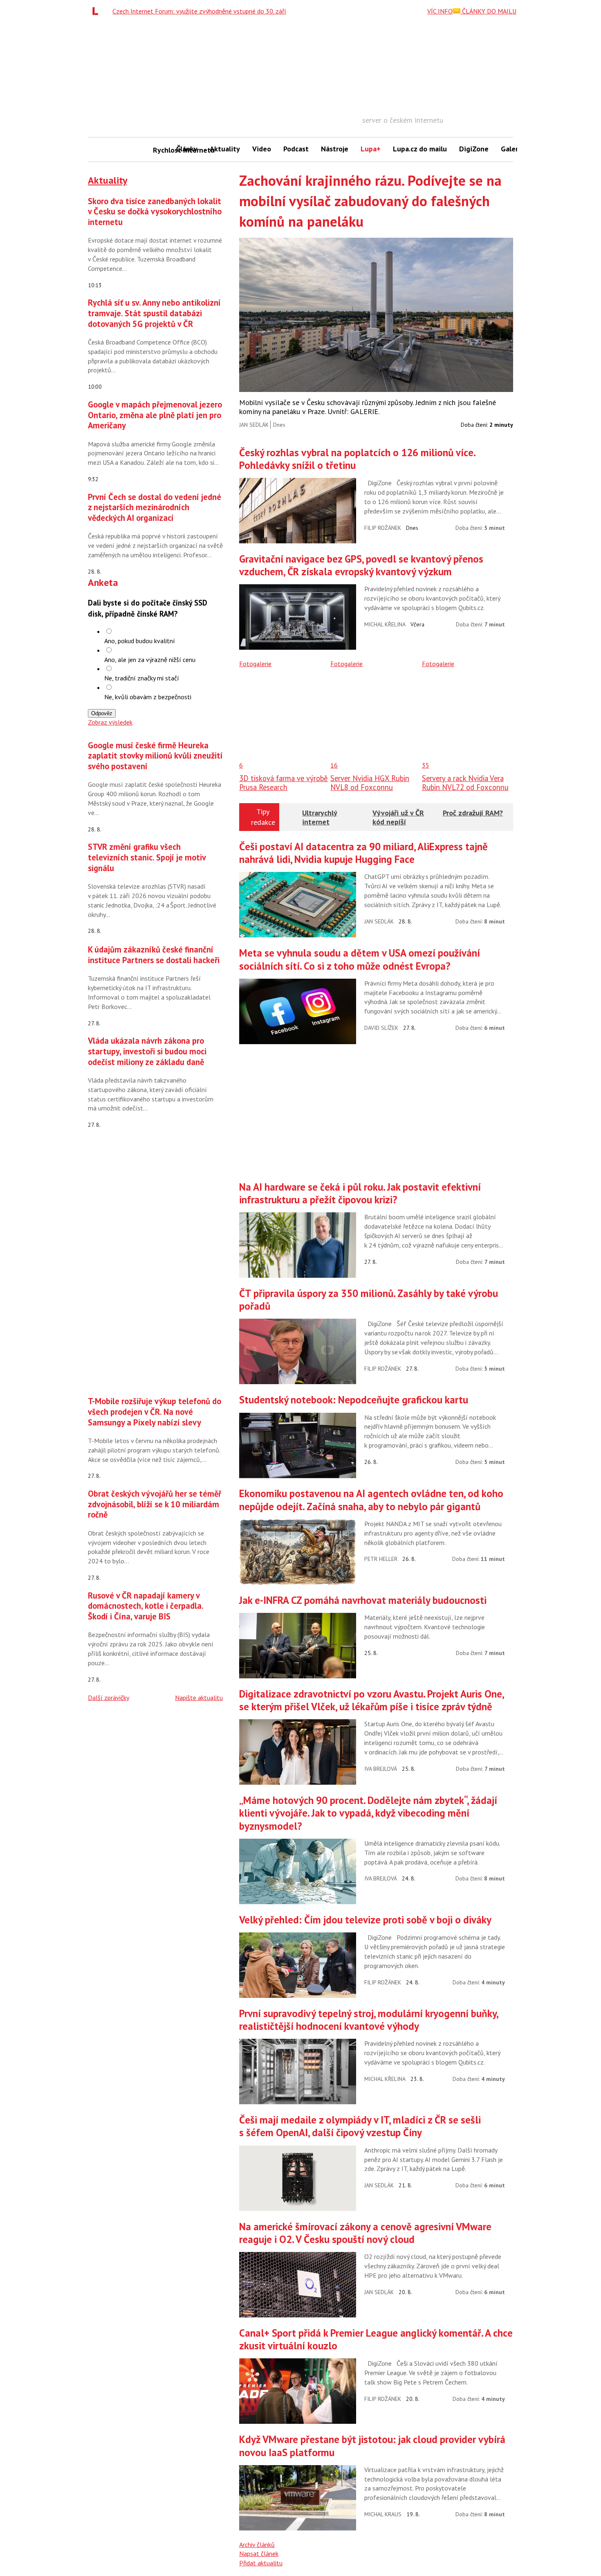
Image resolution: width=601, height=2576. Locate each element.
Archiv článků (257, 2544)
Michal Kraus (383, 2514)
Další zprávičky (109, 1698)
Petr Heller (381, 1559)
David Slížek (381, 1028)
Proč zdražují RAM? (473, 813)
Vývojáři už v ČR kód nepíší (398, 817)
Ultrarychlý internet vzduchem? (320, 822)
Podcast (296, 149)
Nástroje (335, 149)
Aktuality (225, 149)
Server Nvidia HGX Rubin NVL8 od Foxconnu (370, 783)
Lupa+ (371, 149)
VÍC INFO (440, 11)
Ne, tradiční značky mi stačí (142, 678)
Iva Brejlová (381, 1769)
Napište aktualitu (199, 1698)
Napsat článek (259, 2553)
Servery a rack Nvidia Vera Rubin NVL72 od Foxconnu (465, 783)
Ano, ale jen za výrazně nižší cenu (150, 660)
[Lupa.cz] (97, 11)
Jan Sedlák (254, 425)
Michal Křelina (385, 624)
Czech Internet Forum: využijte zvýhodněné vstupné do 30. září (199, 11)
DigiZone (474, 149)
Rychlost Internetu (161, 150)
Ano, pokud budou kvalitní (140, 641)
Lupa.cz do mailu (420, 149)
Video (262, 149)
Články (187, 149)
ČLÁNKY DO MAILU (488, 11)
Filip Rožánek (383, 528)
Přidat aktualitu (261, 2563)
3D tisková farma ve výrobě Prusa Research (284, 783)
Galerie (512, 149)
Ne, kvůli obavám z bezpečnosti (148, 697)
